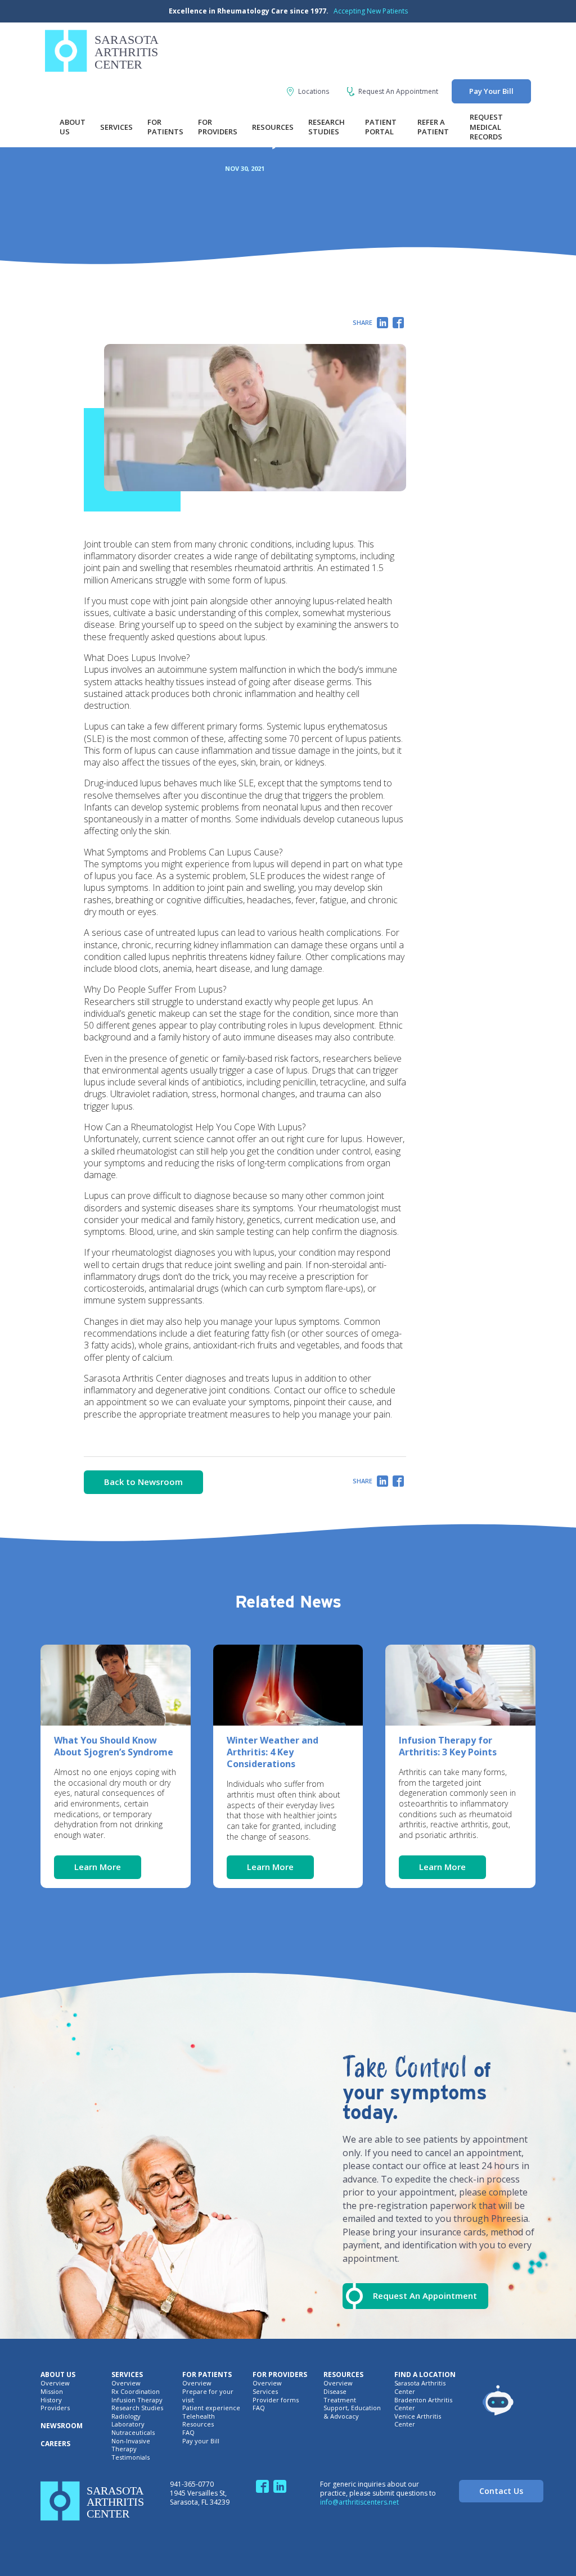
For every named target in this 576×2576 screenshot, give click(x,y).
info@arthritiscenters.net (359, 2502)
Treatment (340, 2400)
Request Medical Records (486, 127)
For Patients (165, 127)
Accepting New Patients (371, 11)
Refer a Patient (433, 127)
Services (116, 127)
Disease (335, 2392)
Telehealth (199, 2416)
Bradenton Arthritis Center (423, 2404)
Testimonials (130, 2457)
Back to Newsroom (143, 1482)
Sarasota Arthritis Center (420, 2387)
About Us (73, 127)
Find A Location (425, 2375)
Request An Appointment (398, 92)
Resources (273, 127)
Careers (55, 2444)
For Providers (218, 127)
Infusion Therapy (137, 2400)
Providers (55, 2408)
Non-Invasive (131, 2441)
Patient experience (211, 2408)
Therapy (124, 2449)
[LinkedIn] (382, 324)
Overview (55, 2383)
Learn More (98, 1867)
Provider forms (276, 2400)
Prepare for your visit (208, 2396)
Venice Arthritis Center (418, 2421)
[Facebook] (398, 324)
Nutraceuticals (133, 2433)
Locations (314, 92)
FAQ (188, 2433)
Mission (52, 2392)
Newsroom (62, 2426)
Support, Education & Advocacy (352, 2412)
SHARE (363, 322)
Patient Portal (381, 127)
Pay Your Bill (491, 91)
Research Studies (327, 127)
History (51, 2400)
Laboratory (128, 2424)
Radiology (126, 2416)
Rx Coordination (136, 2392)
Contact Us (501, 2491)
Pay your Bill (201, 2441)
